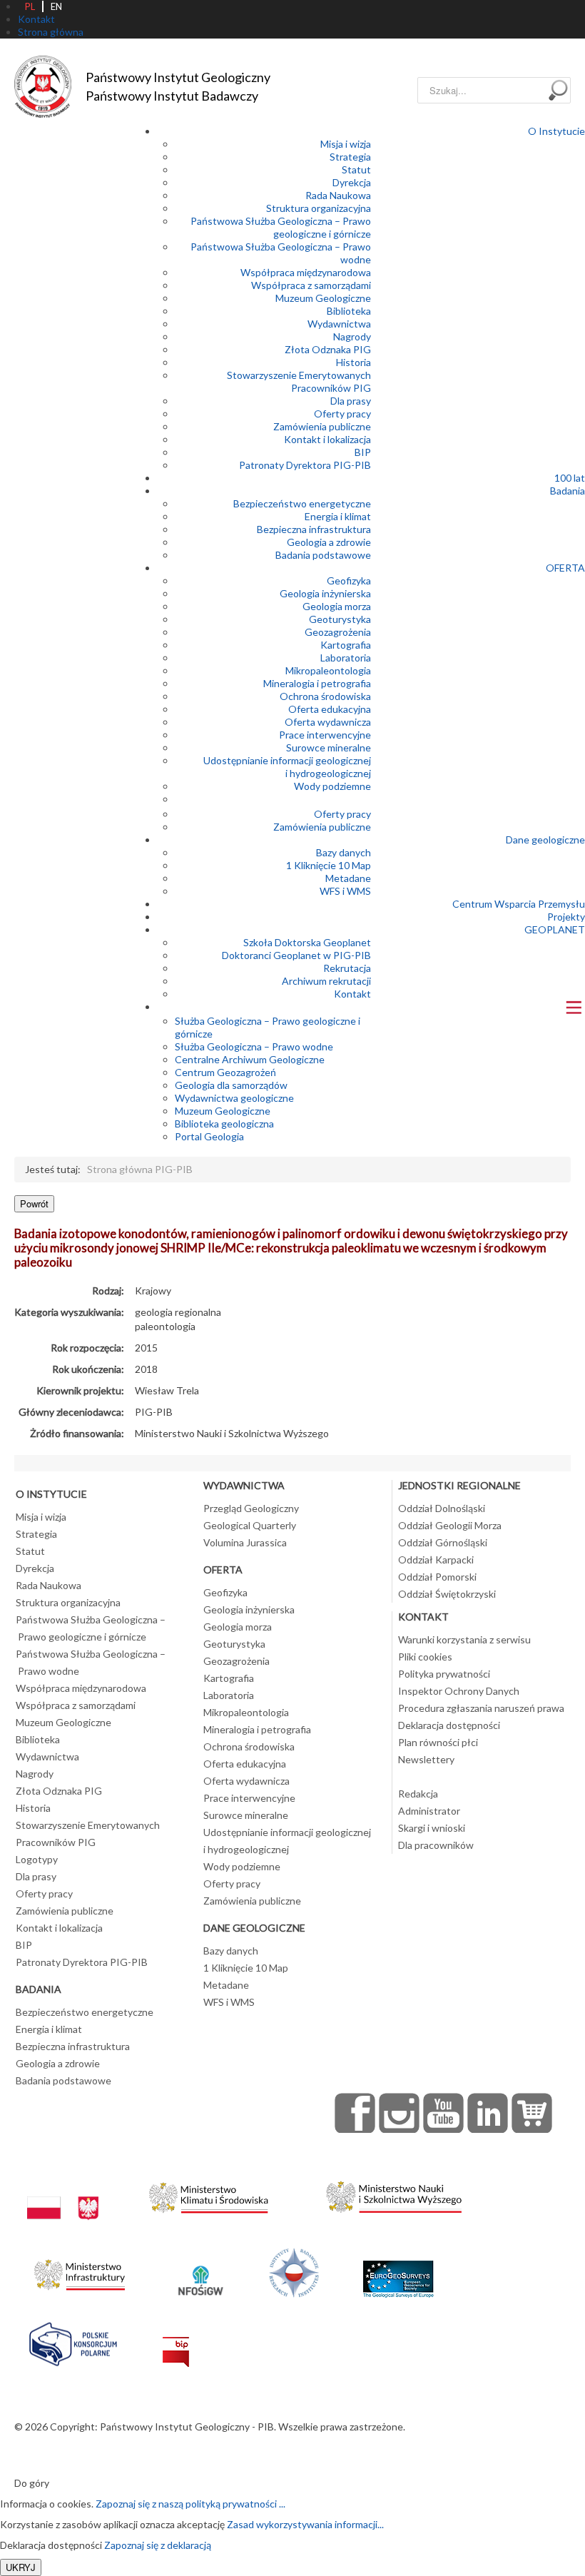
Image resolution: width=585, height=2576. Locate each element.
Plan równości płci (438, 1742)
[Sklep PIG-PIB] (532, 2113)
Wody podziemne (332, 786)
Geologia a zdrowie (329, 542)
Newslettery (426, 1759)
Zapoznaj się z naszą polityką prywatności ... (190, 2504)
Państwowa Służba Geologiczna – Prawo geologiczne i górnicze (281, 227)
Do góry (32, 2483)
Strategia (350, 157)
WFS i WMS (345, 891)
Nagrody (352, 336)
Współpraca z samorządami (311, 285)
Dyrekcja (352, 182)
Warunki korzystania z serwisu (464, 1639)
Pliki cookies (425, 1657)
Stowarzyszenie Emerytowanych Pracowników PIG (299, 381)
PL (30, 6)
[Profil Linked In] (488, 2113)
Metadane (348, 878)
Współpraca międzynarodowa (306, 272)
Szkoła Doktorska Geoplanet (307, 942)
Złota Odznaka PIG (328, 349)
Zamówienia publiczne (322, 426)
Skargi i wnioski (432, 1828)
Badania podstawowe (323, 555)
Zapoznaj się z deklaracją (158, 2545)
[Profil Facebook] (355, 2113)
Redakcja (418, 1794)
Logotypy (37, 1859)
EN (56, 6)
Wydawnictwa (339, 324)
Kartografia (346, 645)
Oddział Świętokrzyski (447, 1594)
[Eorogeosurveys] (398, 2271)
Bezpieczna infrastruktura (314, 529)
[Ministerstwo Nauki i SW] (394, 2194)
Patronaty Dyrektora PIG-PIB (305, 465)
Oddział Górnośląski (443, 1542)
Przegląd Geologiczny (251, 1508)
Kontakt (352, 994)
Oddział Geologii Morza (450, 1525)
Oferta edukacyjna (330, 709)
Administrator (429, 1811)
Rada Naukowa (338, 195)
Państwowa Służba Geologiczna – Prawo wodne (91, 1662)
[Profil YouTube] (444, 2113)
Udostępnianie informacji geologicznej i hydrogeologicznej (287, 767)
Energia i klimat (338, 516)
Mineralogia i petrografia (317, 683)
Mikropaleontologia (328, 670)
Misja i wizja (346, 144)
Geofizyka (349, 580)
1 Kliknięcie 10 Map (329, 865)
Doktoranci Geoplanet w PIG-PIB (296, 955)
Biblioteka (349, 311)
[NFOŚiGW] (200, 2271)
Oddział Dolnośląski (442, 1508)
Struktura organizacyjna (319, 208)
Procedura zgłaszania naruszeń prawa (481, 1708)
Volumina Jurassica (245, 1542)
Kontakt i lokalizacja (327, 439)
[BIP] (176, 2341)
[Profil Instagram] (400, 2113)
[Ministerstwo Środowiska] (209, 2194)
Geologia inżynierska (325, 593)
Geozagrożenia (338, 632)
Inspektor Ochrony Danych (459, 1691)
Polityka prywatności (444, 1674)
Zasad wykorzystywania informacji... (305, 2524)
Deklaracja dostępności (449, 1725)
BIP (363, 452)
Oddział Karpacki (436, 1560)
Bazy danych (344, 852)
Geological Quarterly (250, 1525)
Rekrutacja (347, 968)
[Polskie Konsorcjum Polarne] (73, 2341)
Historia (353, 362)
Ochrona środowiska (325, 696)
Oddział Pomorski (437, 1577)
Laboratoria (346, 658)
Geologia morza (337, 606)
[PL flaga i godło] (63, 2194)
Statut (356, 169)
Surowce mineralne (329, 747)
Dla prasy (351, 401)
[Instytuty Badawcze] (294, 2271)
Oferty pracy (342, 414)
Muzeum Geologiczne (323, 298)
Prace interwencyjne (325, 735)
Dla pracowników (436, 1845)
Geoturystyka (340, 619)
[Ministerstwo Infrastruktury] (80, 2271)
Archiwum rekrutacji (326, 981)
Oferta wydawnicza (328, 722)
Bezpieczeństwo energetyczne (302, 503)
